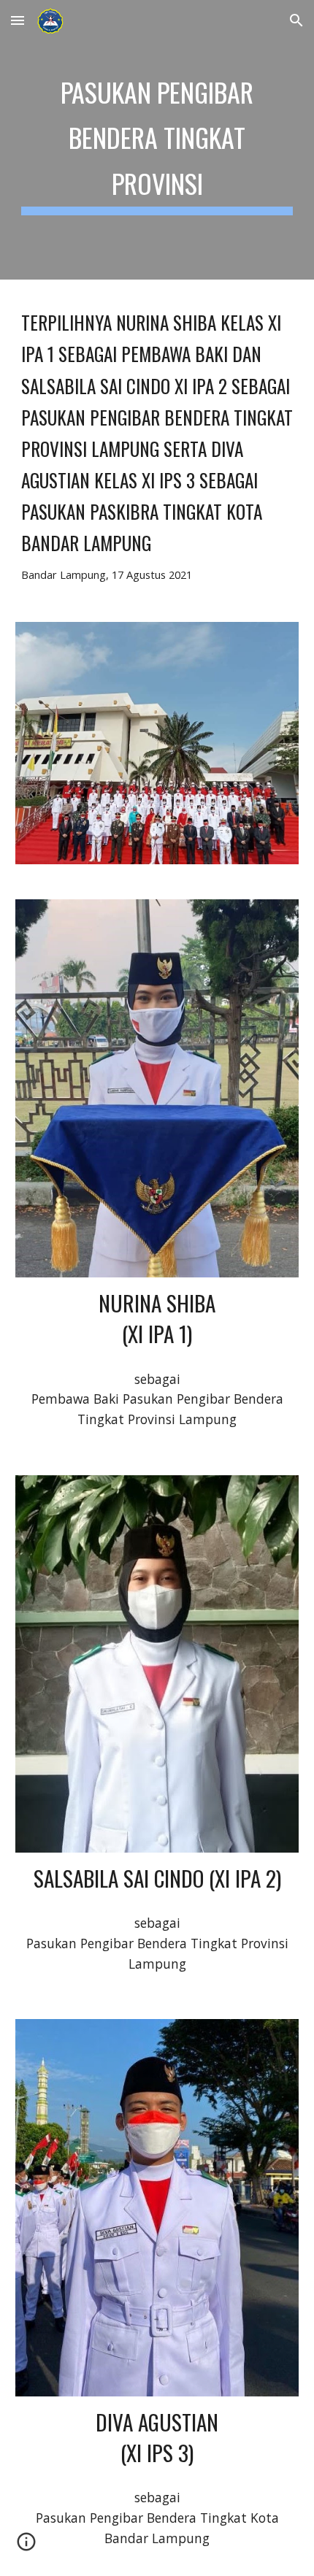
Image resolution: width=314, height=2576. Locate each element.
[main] (157, 140)
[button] (18, 20)
